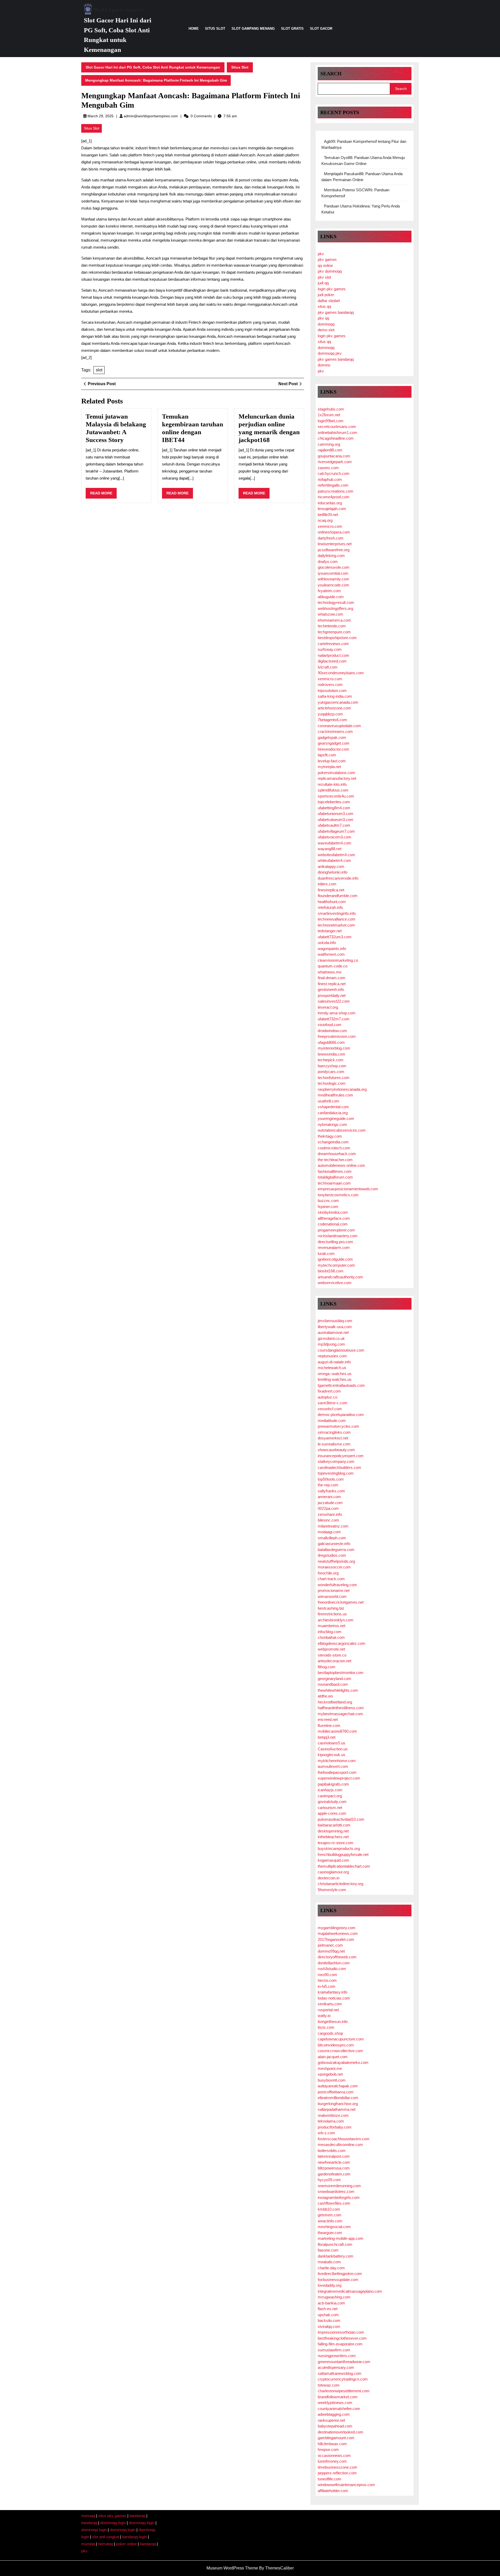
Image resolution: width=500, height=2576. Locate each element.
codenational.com (333, 1224)
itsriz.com (326, 2027)
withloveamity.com (333, 579)
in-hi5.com (327, 1986)
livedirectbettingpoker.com (340, 2274)
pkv (321, 254)
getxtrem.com (330, 2215)
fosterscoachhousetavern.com (344, 2139)
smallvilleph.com (332, 1538)
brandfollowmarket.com (338, 2397)
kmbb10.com (329, 2209)
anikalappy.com (331, 866)
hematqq (106, 2544)
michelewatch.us (332, 1368)
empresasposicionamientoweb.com (348, 1189)
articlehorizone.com (334, 708)
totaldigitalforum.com (335, 1177)
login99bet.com (331, 421)
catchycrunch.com (334, 473)
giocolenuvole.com (334, 567)
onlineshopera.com (334, 532)
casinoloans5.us (332, 1743)
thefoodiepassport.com (337, 1772)
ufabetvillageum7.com (336, 831)
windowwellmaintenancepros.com (346, 2485)
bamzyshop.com (332, 1066)
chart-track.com (331, 1579)
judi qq (323, 283)
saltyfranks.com (331, 1491)
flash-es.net (328, 2309)
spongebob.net (330, 2074)
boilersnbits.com (332, 2151)
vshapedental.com (333, 1107)
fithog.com (327, 1667)
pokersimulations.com (336, 773)
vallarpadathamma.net (337, 2109)
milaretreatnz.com (333, 1526)
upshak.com (328, 2315)
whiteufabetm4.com (334, 860)
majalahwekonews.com (338, 1933)
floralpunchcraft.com (335, 2244)
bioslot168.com (331, 1271)
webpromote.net (331, 1649)
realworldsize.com (333, 2115)
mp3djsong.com (331, 1344)
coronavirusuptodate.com (339, 726)
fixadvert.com (329, 1391)
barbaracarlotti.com (334, 1825)
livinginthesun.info (333, 2022)
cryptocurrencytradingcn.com (343, 2379)
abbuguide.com (331, 597)
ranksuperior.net (331, 2420)
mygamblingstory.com (337, 1928)
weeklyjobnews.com (335, 2403)
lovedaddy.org (330, 2285)
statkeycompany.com (336, 1461)
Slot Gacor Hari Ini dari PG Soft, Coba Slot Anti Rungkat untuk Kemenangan (153, 67)
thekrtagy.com (330, 1136)
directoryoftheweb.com (337, 1957)
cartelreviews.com (333, 644)
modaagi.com (329, 1532)
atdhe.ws (325, 1696)
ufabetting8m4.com (334, 808)
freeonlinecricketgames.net (341, 1602)
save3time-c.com (333, 1403)
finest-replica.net (332, 984)
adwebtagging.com (334, 2414)
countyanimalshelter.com (339, 2409)
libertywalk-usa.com (335, 1327)
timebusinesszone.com (337, 2467)
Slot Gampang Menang (253, 29)
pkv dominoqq (330, 271)
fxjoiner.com (328, 1207)
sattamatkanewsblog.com (340, 2373)
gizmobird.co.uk (331, 1338)
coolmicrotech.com (334, 1148)
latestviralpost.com (334, 2156)
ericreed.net (328, 1719)
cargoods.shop (330, 2033)
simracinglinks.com (334, 1432)
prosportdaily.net (332, 995)
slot (99, 370)
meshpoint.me (330, 2068)
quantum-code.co (333, 966)
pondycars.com (331, 1072)
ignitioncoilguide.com (335, 1259)
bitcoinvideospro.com (336, 2045)
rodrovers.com (330, 685)
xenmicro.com (330, 526)
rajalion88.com (330, 450)
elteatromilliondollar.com (338, 2098)
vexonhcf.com (330, 1409)
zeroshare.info (330, 1514)
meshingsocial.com (334, 2227)
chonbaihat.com (331, 1637)
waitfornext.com (331, 954)
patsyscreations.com (336, 491)
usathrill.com (329, 1101)
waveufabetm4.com (335, 843)
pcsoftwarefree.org (334, 550)
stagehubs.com (331, 409)
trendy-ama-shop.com (337, 1013)
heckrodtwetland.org (335, 1702)
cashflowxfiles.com (334, 2203)
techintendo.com (332, 626)
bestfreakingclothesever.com (342, 2338)
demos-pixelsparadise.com (341, 1415)
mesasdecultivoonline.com (340, 2145)
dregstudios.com (332, 1555)
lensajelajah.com (332, 509)
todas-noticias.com (334, 1998)
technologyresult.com (336, 602)
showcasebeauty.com (336, 1450)
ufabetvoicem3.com (335, 837)
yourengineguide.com (336, 1118)
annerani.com (329, 1497)
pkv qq (323, 318)
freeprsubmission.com (337, 1036)
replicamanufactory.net (337, 778)
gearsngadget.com (334, 743)
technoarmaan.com (334, 1183)
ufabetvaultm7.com (334, 825)
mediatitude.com (332, 1421)
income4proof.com (334, 497)
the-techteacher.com (335, 1160)
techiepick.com (331, 1060)
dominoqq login (113, 2523)
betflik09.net (328, 515)
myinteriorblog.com (334, 1048)
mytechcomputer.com (336, 1265)
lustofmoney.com (332, 2461)
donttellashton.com (334, 1963)
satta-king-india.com (335, 696)
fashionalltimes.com (335, 1171)
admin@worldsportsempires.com (151, 116)
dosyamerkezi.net (333, 1438)
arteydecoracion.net (335, 1661)
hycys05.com (329, 2180)
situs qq (324, 306)
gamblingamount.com (336, 2438)
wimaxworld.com (332, 1596)
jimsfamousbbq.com (335, 1321)
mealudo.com (329, 2262)
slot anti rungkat (106, 2537)
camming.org (329, 444)
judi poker (326, 295)
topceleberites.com (334, 802)
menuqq (88, 2516)
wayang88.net (330, 849)
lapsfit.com (327, 755)
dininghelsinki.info (333, 872)
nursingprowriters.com (337, 2356)
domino (324, 365)
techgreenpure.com (334, 632)
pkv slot (324, 277)
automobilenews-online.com (341, 1165)
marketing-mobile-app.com (340, 2238)
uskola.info (327, 943)
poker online (126, 2544)
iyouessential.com (333, 573)
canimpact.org (330, 1796)
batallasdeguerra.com (336, 1550)
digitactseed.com (332, 661)
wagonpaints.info (332, 949)
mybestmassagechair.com (340, 1714)
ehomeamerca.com (334, 620)
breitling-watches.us (335, 1379)
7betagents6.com (332, 720)
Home (194, 29)
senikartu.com (330, 2004)
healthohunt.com (332, 902)
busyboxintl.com (332, 2080)
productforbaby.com (335, 2127)
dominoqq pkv (330, 353)
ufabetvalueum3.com (336, 820)
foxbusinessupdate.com (338, 2280)
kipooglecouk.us (332, 1755)
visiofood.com (330, 1025)
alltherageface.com (334, 1218)
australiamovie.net (333, 1332)
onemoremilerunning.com (339, 2186)
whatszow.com (330, 614)
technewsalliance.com (337, 919)
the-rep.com (328, 1485)
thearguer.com (330, 2233)
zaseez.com (328, 468)
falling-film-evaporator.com (340, 2344)
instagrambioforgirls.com (339, 2197)
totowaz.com (329, 2385)
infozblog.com (330, 1632)
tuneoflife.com (330, 2479)
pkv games (327, 259)
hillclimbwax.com (332, 2444)
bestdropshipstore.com (337, 638)
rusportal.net (328, 2010)
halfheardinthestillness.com (341, 1708)
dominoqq (326, 324)
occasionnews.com (334, 2455)
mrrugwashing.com (334, 2297)
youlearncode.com (333, 585)
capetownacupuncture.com (341, 2039)
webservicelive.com (335, 1283)
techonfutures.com (334, 1078)
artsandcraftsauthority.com (340, 1277)
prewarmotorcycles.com (338, 1426)
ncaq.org (325, 520)
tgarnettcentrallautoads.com (341, 1385)
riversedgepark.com (335, 462)
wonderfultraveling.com (337, 1585)
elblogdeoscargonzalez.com (342, 1643)
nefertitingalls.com (333, 485)
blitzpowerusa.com (334, 2168)
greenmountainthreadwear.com (344, 2362)
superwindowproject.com (339, 1778)
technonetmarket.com (336, 925)
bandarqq (137, 2516)
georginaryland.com (335, 1679)
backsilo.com (329, 2320)
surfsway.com (330, 649)
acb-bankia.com (331, 2303)
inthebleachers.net (333, 1837)
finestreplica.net (331, 890)
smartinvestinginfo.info (337, 913)
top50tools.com (331, 1479)
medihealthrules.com (335, 1095)
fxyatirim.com (329, 591)
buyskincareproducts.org (339, 1848)
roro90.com (327, 1975)
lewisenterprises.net (335, 544)
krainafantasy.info (333, 1992)
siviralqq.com (329, 2326)
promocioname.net (334, 1590)
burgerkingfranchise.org (338, 2104)
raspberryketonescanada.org (342, 1089)
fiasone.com (328, 2250)
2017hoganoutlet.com (336, 1939)
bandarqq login (135, 2537)
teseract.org (328, 1007)
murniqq (88, 2544)
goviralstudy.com (332, 1802)
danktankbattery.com (336, 2256)
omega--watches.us (335, 1374)
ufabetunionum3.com (336, 814)
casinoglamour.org (333, 1872)
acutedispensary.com (336, 2367)
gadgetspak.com (332, 737)
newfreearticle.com (334, 2162)
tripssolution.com (332, 691)
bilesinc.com (328, 1520)
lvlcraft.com (328, 667)
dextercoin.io (329, 1878)
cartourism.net (330, 1808)
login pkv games (332, 289)
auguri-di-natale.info (334, 1362)
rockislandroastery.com (338, 1236)
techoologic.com (332, 1083)
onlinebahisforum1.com (337, 433)
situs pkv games (112, 2516)
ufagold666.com (331, 1042)
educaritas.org (330, 503)
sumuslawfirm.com (334, 2350)
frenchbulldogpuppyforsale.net (343, 1854)
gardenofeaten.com (334, 2174)
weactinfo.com (330, 2221)
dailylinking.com (331, 556)
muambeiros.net (332, 1626)
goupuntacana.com (334, 456)
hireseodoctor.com (333, 749)
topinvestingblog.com (336, 1473)
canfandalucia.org (333, 1113)
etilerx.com (327, 884)
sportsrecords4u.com (336, 796)
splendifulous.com (333, 790)
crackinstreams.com (335, 731)
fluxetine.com (329, 1725)
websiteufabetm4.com (336, 855)
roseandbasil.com (333, 1684)
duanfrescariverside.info (338, 878)
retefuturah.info (330, 907)
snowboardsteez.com (336, 2191)
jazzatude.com (330, 1503)
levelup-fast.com (332, 761)
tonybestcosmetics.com (338, 1195)
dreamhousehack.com (337, 1154)
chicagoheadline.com (336, 438)
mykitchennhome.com (337, 1761)
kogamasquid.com (333, 1860)
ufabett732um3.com (335, 937)
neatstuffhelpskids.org (336, 1561)
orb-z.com (326, 2133)
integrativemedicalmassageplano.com (350, 2291)
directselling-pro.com (335, 1242)
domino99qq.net (331, 1951)
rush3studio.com (332, 1969)
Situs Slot (215, 29)
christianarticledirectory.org (340, 1884)
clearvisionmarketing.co (338, 960)
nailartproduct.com (333, 655)
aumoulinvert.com (333, 1766)
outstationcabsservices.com (342, 1130)
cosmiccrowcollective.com (340, 2051)
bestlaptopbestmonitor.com (341, 1673)
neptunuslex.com (332, 1356)
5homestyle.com (332, 1890)
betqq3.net (327, 1737)
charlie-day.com (331, 2268)
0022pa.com (328, 1508)
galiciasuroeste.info (334, 1544)
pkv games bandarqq (336, 312)
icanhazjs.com (330, 1790)
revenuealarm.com (334, 1247)
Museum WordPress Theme (232, 2568)
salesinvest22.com (334, 1001)
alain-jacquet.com (333, 2057)
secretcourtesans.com (337, 427)
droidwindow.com (332, 1031)
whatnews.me (330, 972)
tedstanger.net (330, 931)
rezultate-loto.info (332, 784)
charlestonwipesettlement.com (344, 2391)
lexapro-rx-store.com (336, 1843)
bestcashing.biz (331, 1608)
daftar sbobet (329, 301)
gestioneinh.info (331, 989)
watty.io (324, 2016)
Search (331, 73)
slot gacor (321, 29)
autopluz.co (327, 1397)
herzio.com (327, 1980)
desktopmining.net (333, 1831)
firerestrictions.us (332, 1614)
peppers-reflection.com (337, 2473)
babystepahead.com (335, 2426)
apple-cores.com (332, 1813)
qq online (325, 265)
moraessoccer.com (334, 1567)
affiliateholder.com (333, 2491)
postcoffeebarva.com (336, 2092)
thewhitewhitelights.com (338, 1690)
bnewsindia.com (332, 1054)
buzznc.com (328, 1201)
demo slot (326, 330)
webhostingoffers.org (335, 608)
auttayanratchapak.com (338, 2086)
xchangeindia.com (333, 1142)
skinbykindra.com (333, 1212)
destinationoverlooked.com (340, 2432)
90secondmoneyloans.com (341, 673)
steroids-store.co (332, 1655)
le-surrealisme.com (334, 1444)
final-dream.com (332, 978)
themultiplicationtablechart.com (344, 1866)
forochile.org (328, 1573)
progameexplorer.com (336, 1230)
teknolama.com (331, 2121)
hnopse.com (328, 2449)
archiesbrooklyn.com (336, 1620)
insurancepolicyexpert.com (341, 1456)
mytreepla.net (329, 767)
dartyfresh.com (331, 538)
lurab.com (326, 1253)
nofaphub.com (330, 479)
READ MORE (103, 495)
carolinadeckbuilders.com (339, 1467)
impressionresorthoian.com (341, 2332)
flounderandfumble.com (338, 896)
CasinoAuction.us (333, 1749)
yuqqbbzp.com (330, 714)
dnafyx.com (328, 562)
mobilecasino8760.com (337, 1731)
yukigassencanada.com (338, 702)
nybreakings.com (332, 1124)
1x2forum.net (329, 415)
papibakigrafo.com (333, 1784)
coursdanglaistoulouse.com (341, 1350)
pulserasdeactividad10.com (341, 1819)
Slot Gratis (292, 29)
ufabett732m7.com (334, 1019)
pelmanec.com (330, 1945)
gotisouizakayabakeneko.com (343, 2062)
